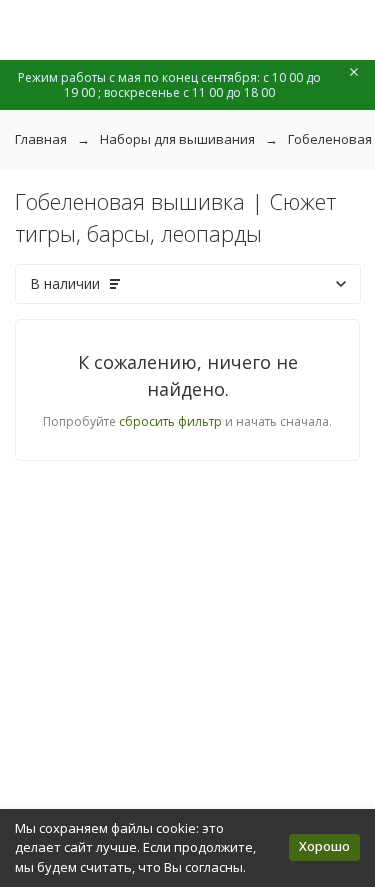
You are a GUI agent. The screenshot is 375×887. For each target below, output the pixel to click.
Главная (41, 139)
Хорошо (324, 846)
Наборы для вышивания (177, 139)
